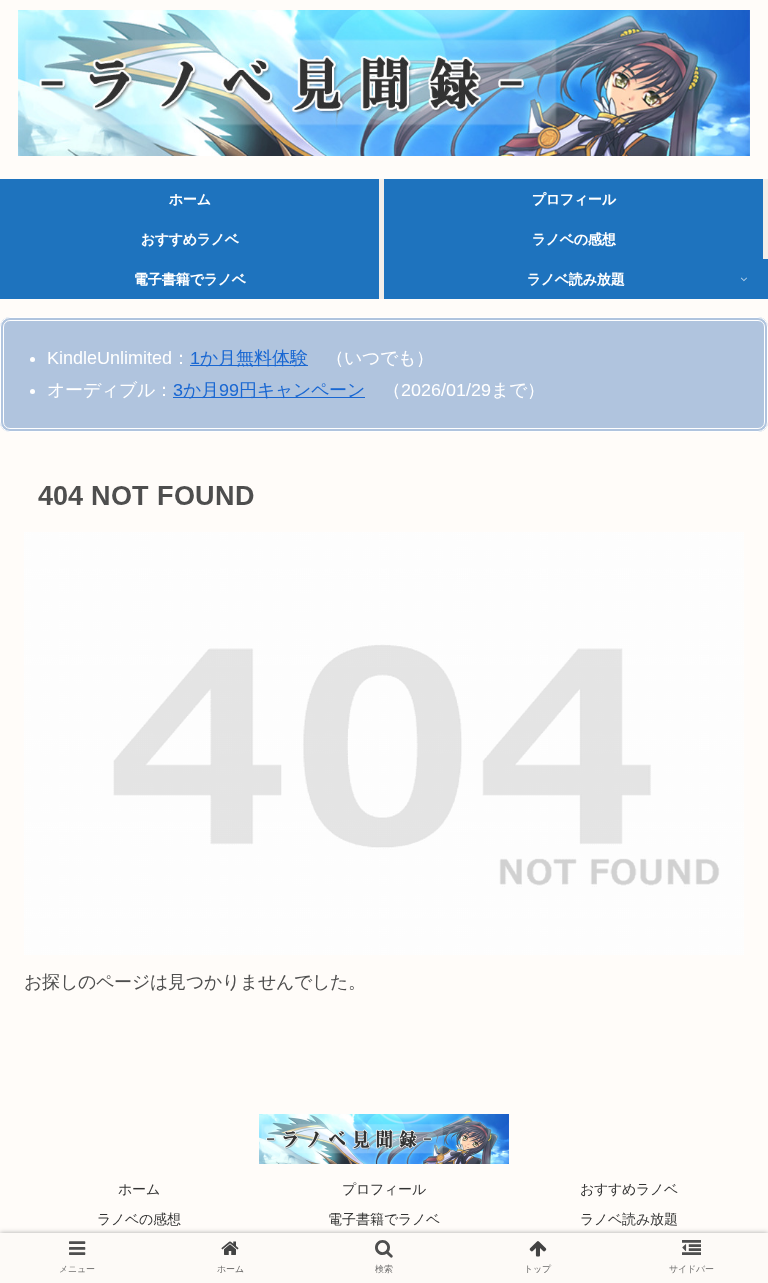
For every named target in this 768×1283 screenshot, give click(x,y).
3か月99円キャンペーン (269, 390)
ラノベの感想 (139, 1219)
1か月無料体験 (249, 358)
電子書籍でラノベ (384, 1219)
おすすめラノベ (629, 1189)
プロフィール (384, 1189)
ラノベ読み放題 (629, 1219)
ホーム (139, 1189)
